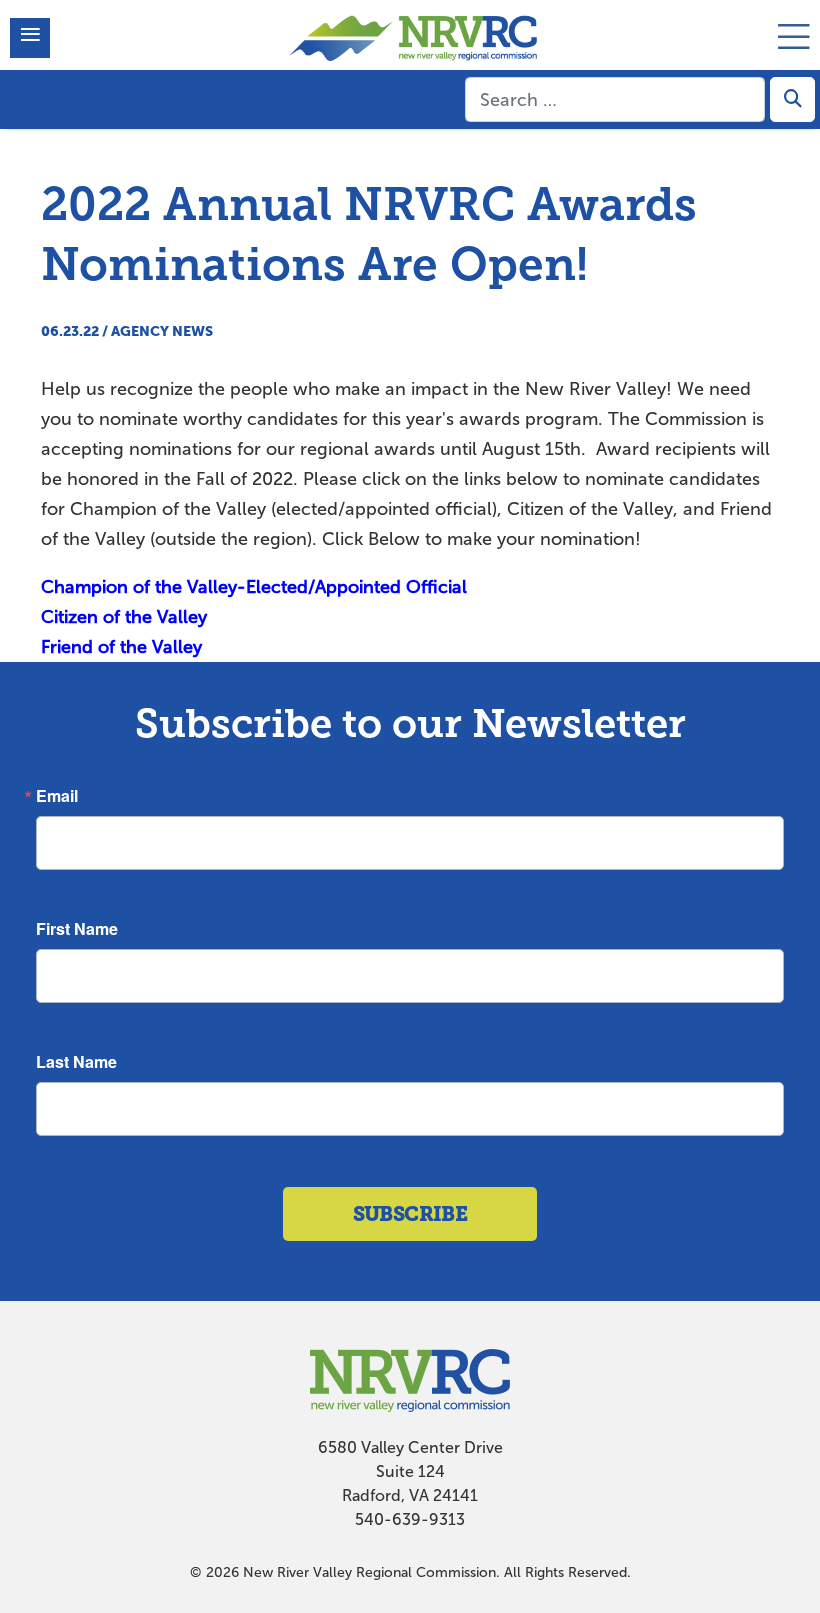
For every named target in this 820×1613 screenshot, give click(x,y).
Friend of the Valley (121, 647)
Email (57, 796)
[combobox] (615, 99)
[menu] (794, 28)
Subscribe (410, 1214)
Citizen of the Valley (124, 617)
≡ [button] (30, 38)
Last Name (76, 1062)
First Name (77, 929)
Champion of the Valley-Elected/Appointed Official (254, 587)
